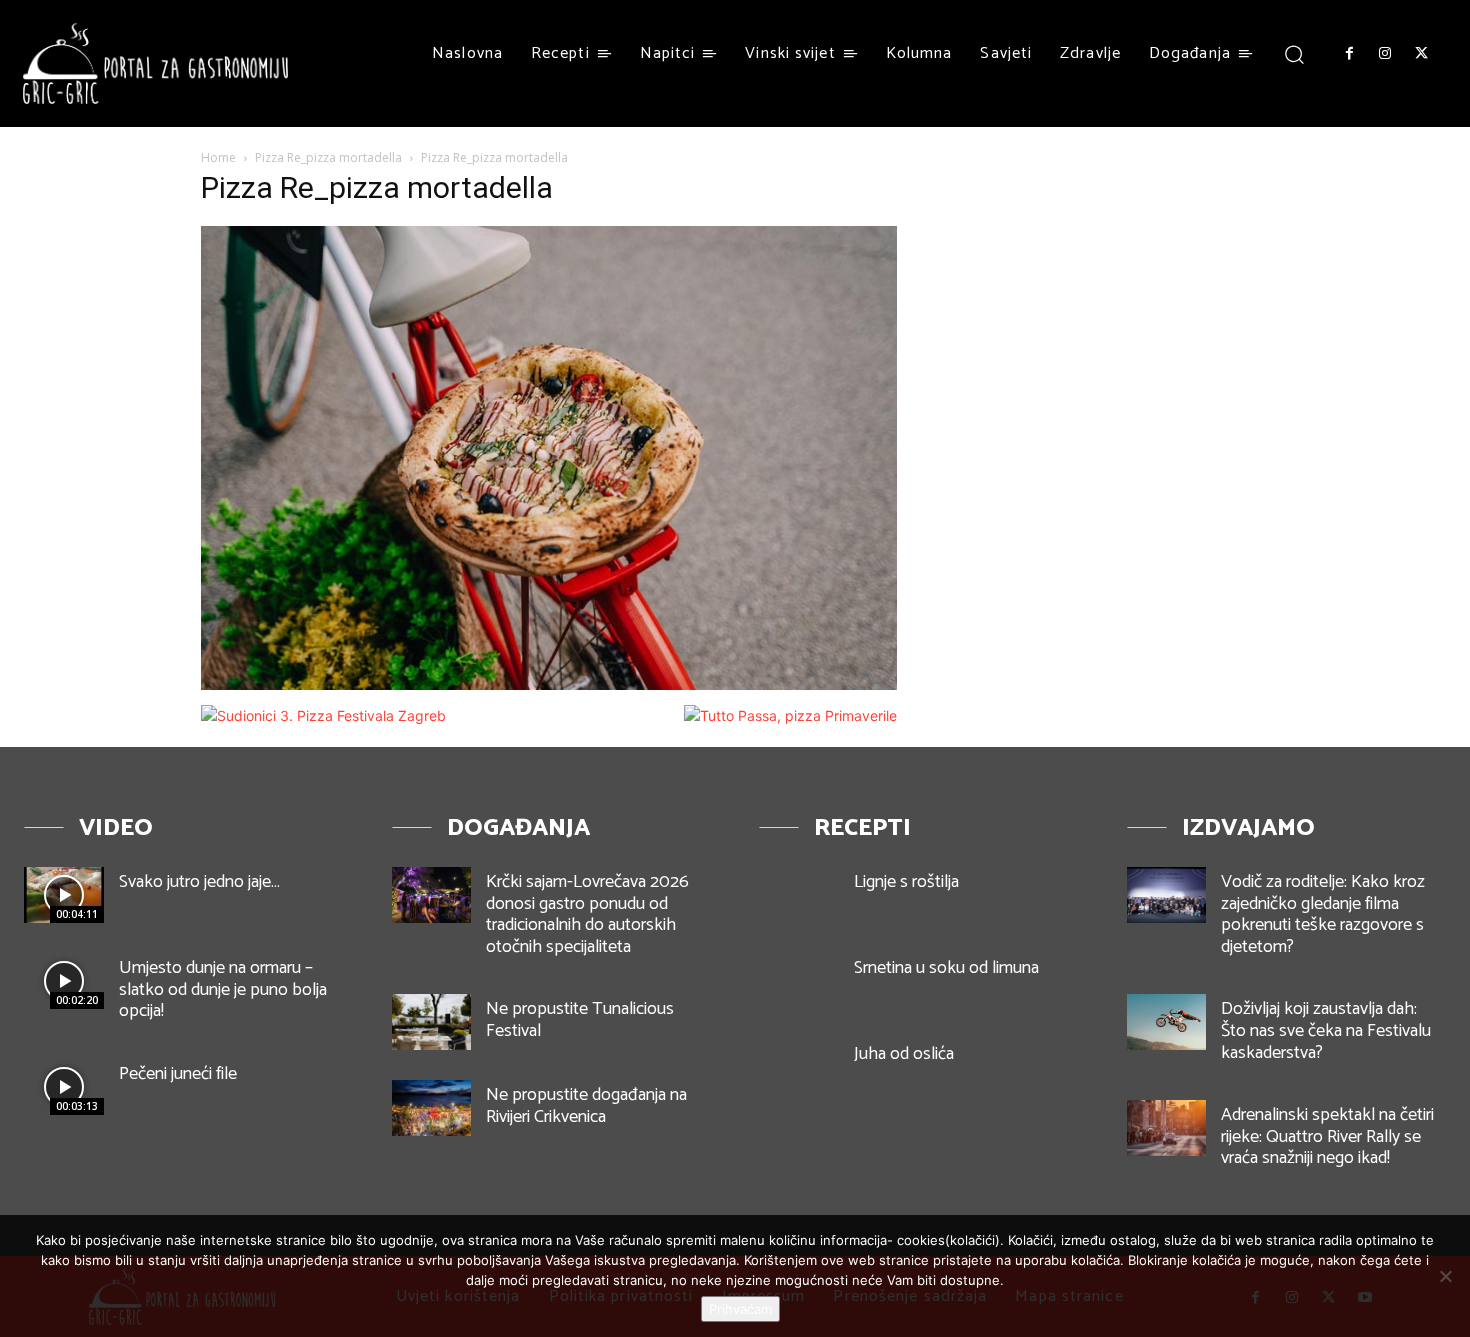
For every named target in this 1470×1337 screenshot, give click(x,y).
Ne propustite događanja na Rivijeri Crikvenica (586, 1106)
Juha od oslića (904, 1054)
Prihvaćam (740, 1309)
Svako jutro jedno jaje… (199, 882)
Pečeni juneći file (178, 1074)
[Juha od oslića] (799, 1067)
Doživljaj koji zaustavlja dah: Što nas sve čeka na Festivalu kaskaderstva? (1326, 1030)
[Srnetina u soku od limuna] (799, 981)
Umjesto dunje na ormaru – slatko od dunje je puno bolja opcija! (223, 989)
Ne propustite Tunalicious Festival (580, 1020)
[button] (1294, 53)
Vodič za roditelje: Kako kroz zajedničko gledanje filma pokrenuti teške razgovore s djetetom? (1323, 914)
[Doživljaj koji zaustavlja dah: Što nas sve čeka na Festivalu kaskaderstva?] (1167, 1022)
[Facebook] (1349, 54)
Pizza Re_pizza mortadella (328, 157)
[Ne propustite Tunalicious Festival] (432, 1022)
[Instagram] (1385, 54)
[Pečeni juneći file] (64, 1087)
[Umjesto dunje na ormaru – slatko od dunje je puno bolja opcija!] (64, 981)
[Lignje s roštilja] (799, 895)
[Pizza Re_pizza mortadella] (549, 684)
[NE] (1445, 1276)
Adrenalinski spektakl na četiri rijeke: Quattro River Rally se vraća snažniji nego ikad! (1327, 1136)
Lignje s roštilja (906, 882)
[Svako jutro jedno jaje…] (64, 895)
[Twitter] (1422, 54)
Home (218, 157)
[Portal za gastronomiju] (156, 63)
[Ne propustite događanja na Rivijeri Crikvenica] (432, 1108)
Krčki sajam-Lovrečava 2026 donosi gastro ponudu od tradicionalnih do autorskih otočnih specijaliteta (587, 914)
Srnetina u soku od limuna (946, 968)
